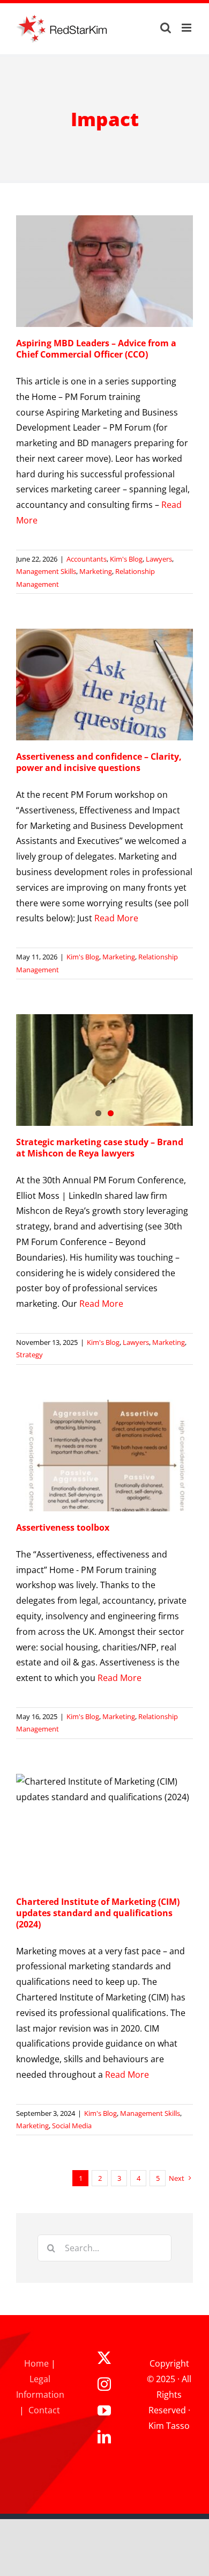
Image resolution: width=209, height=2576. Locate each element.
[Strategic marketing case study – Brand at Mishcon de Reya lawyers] (104, 1070)
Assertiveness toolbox (63, 1527)
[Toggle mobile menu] (187, 28)
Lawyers (159, 559)
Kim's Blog (126, 559)
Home (36, 2363)
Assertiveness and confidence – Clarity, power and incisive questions (99, 762)
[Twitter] (104, 2358)
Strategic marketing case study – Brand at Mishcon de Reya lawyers (100, 1148)
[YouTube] (104, 2410)
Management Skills (46, 571)
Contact (44, 2410)
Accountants (87, 559)
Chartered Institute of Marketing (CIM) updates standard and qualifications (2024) (98, 1913)
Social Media (72, 2126)
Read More (116, 918)
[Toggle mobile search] (166, 28)
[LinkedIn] (104, 2437)
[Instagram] (104, 2384)
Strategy (29, 1355)
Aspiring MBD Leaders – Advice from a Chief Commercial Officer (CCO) (96, 349)
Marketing (96, 571)
